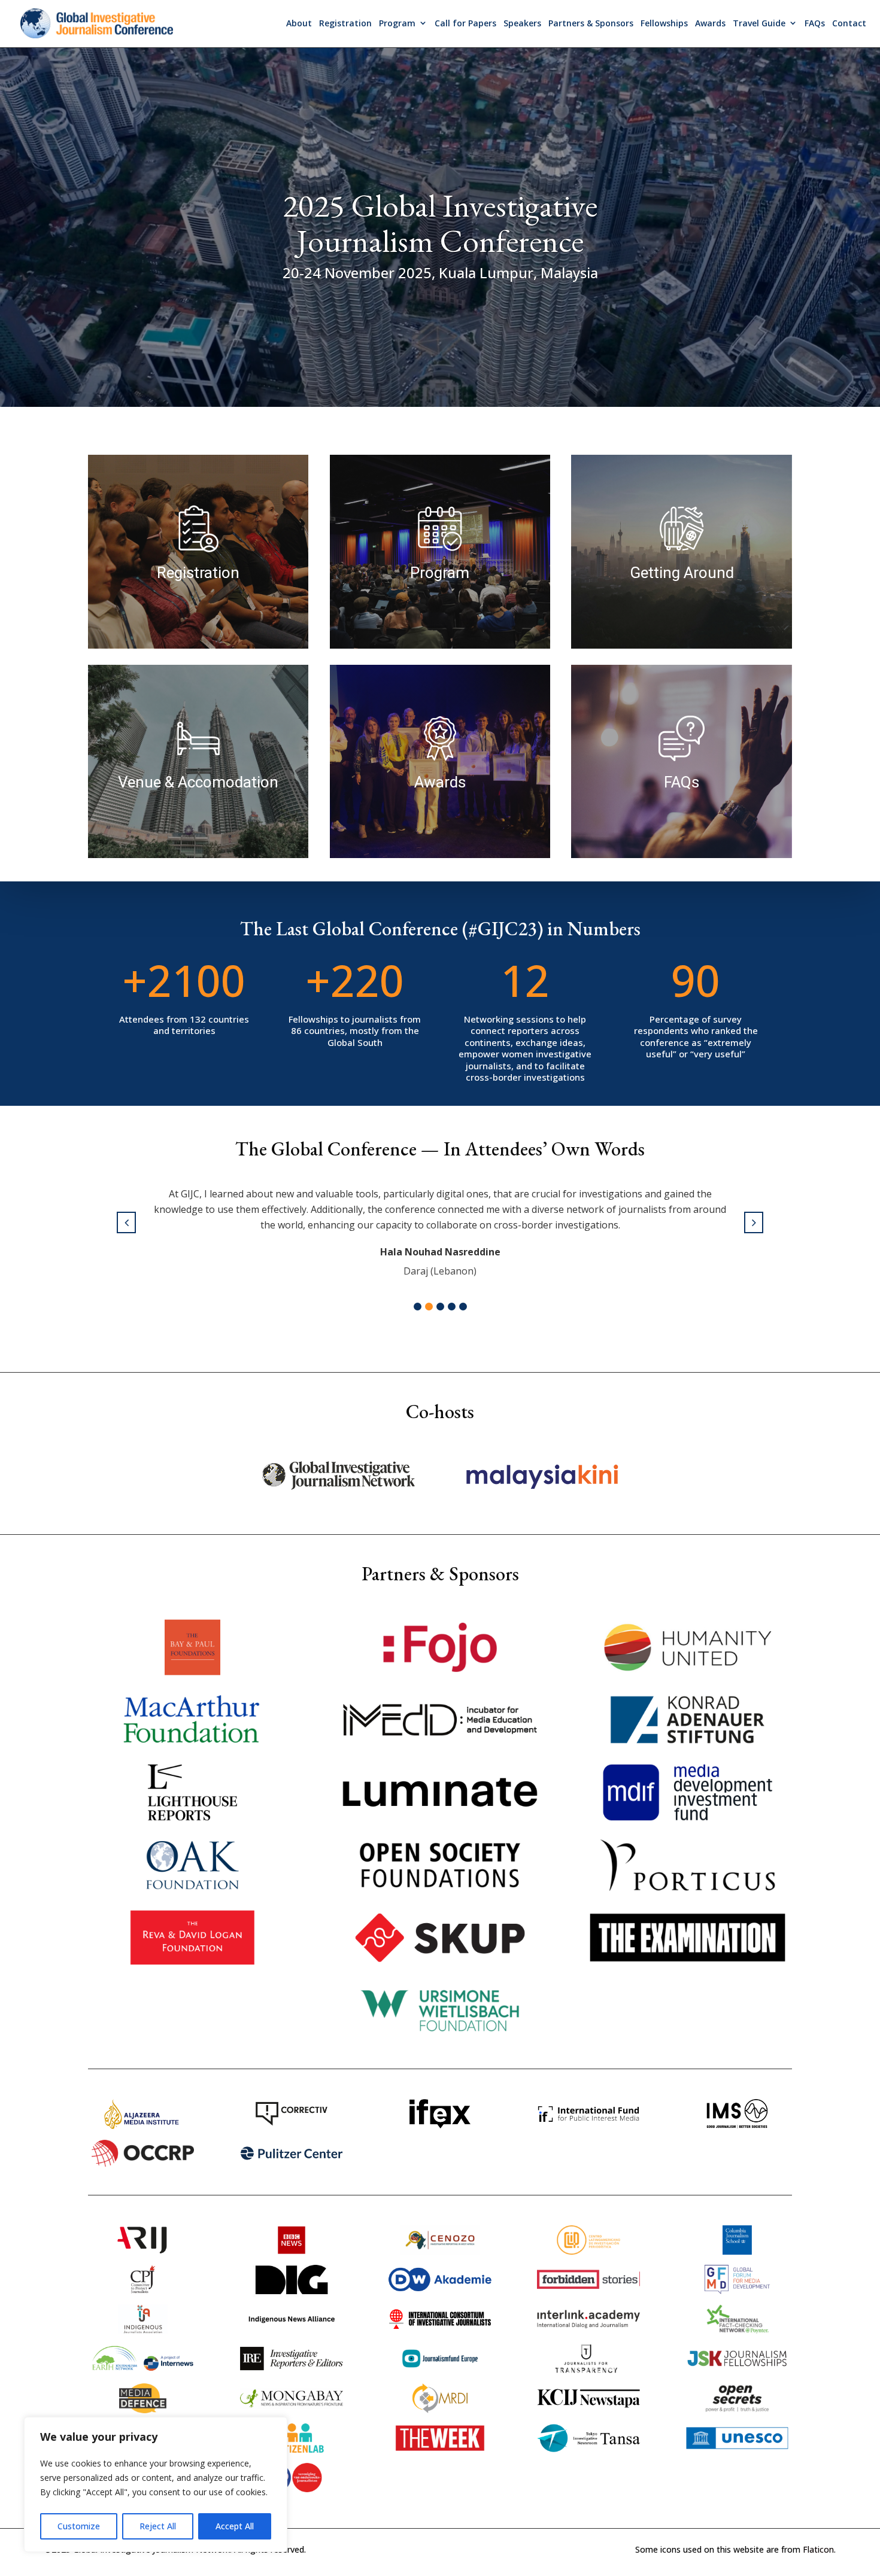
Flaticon (818, 2549)
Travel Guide (759, 23)
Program (397, 23)
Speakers (522, 23)
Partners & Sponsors (591, 23)
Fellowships (664, 23)
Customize (79, 2526)
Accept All (235, 2526)
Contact (849, 23)
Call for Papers (465, 23)
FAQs (815, 23)
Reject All (158, 2526)
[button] (418, 1307)
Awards (710, 23)
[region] (156, 2484)
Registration (345, 23)
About (299, 23)
